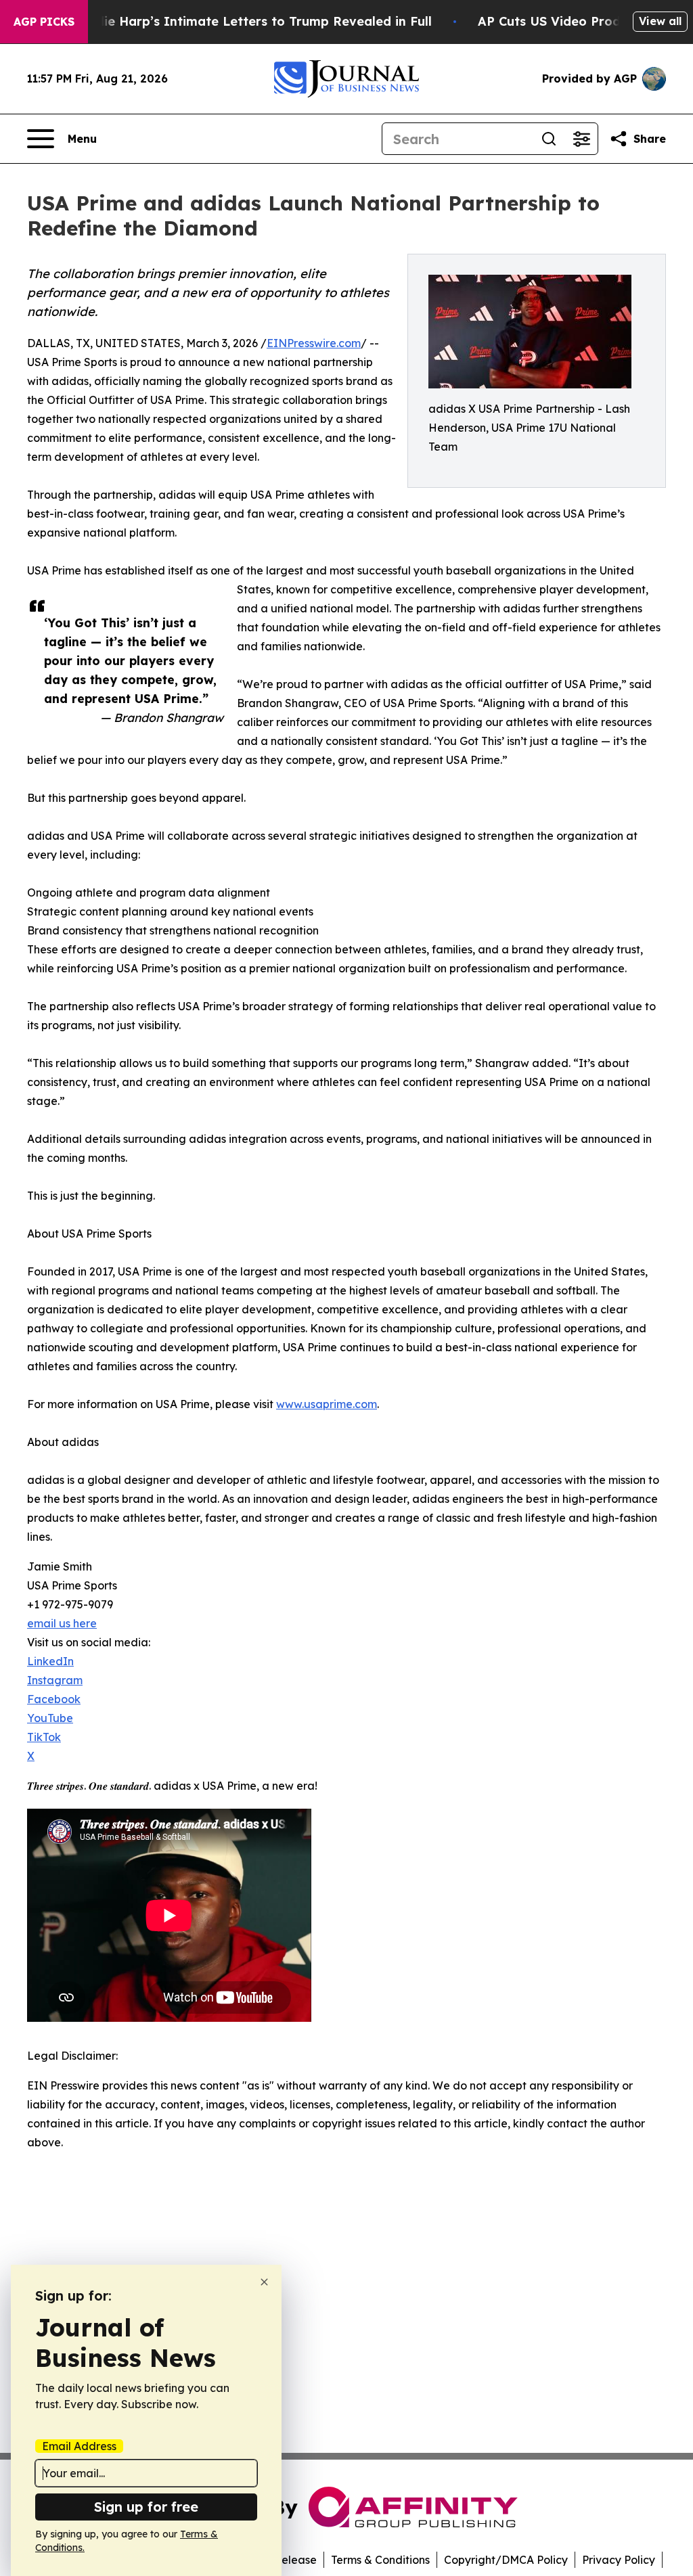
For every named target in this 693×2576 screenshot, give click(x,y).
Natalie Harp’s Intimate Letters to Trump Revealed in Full (250, 21)
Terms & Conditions (380, 2560)
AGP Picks (44, 22)
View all (660, 21)
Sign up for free (146, 2507)
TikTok (44, 1737)
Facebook (54, 1699)
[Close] (264, 2282)
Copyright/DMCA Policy (506, 2560)
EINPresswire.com (314, 343)
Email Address (79, 2446)
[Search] (549, 139)
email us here (62, 1623)
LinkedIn (50, 1661)
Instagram (55, 1680)
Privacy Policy (619, 2560)
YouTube (50, 1718)
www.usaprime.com (327, 1404)
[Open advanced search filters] (581, 139)
